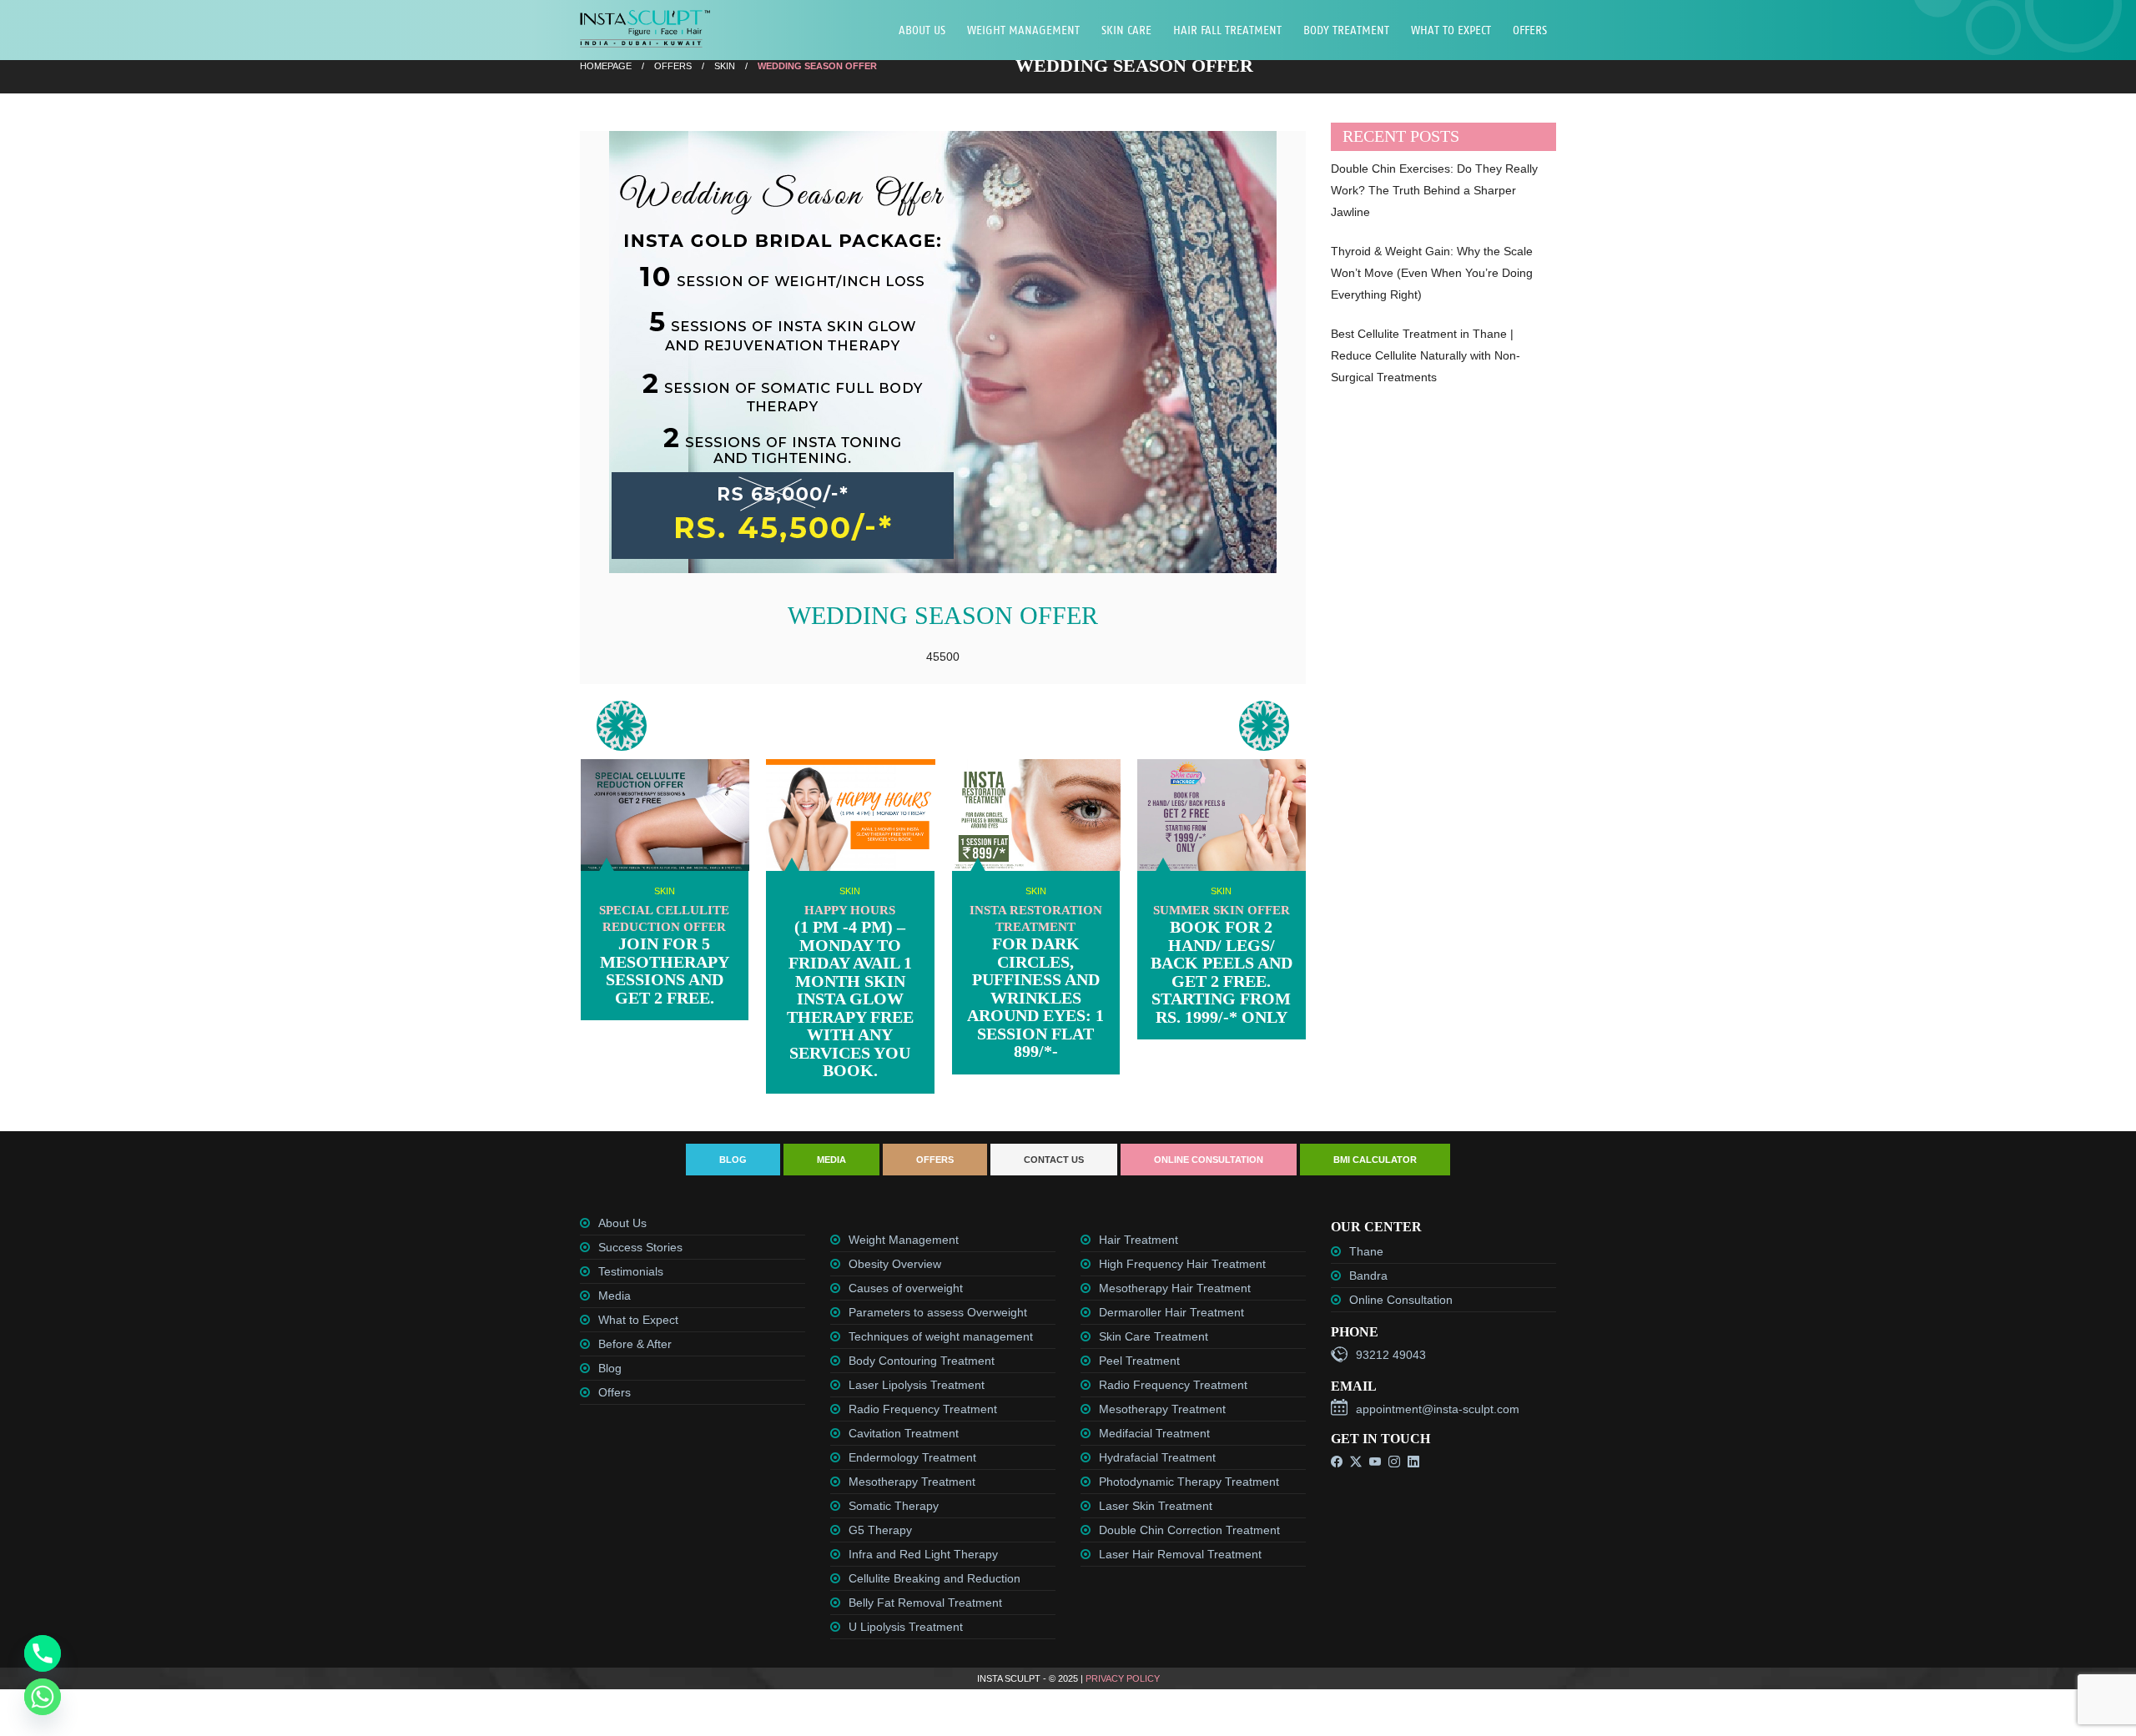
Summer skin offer (1222, 910)
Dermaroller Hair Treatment (1171, 1312)
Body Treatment (1346, 30)
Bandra (1368, 1276)
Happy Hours (850, 910)
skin (725, 66)
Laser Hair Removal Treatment (1180, 1554)
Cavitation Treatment (904, 1433)
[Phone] (43, 1653)
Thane (1366, 1251)
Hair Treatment (1139, 1240)
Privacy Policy (1123, 1678)
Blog (733, 1160)
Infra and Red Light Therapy (923, 1554)
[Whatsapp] (43, 1697)
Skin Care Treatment (1154, 1336)
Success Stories (640, 1247)
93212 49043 (1391, 1355)
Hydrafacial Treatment (1157, 1457)
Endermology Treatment (912, 1457)
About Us (922, 30)
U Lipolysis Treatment (906, 1627)
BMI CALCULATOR (1375, 1160)
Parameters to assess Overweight (938, 1312)
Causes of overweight (906, 1288)
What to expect (1451, 30)
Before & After (635, 1344)
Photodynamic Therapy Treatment (1189, 1482)
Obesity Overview (895, 1264)
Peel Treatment (1139, 1361)
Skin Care (1126, 30)
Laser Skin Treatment (1156, 1506)
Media (831, 1160)
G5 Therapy (880, 1530)
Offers (1530, 30)
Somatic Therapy (894, 1506)
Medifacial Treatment (1154, 1433)
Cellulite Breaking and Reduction (934, 1578)
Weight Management (1023, 30)
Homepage (606, 66)
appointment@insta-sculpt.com (1438, 1409)
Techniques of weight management (941, 1336)
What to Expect (638, 1320)
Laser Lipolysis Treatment (917, 1385)
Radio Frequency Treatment (923, 1409)
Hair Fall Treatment (1227, 30)
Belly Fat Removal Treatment (925, 1603)
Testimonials (631, 1271)
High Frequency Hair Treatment (1182, 1264)
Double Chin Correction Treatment (1189, 1530)
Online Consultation (1209, 1160)
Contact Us (1054, 1160)
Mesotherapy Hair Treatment (1175, 1288)
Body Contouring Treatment (922, 1361)
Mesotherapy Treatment (912, 1482)
